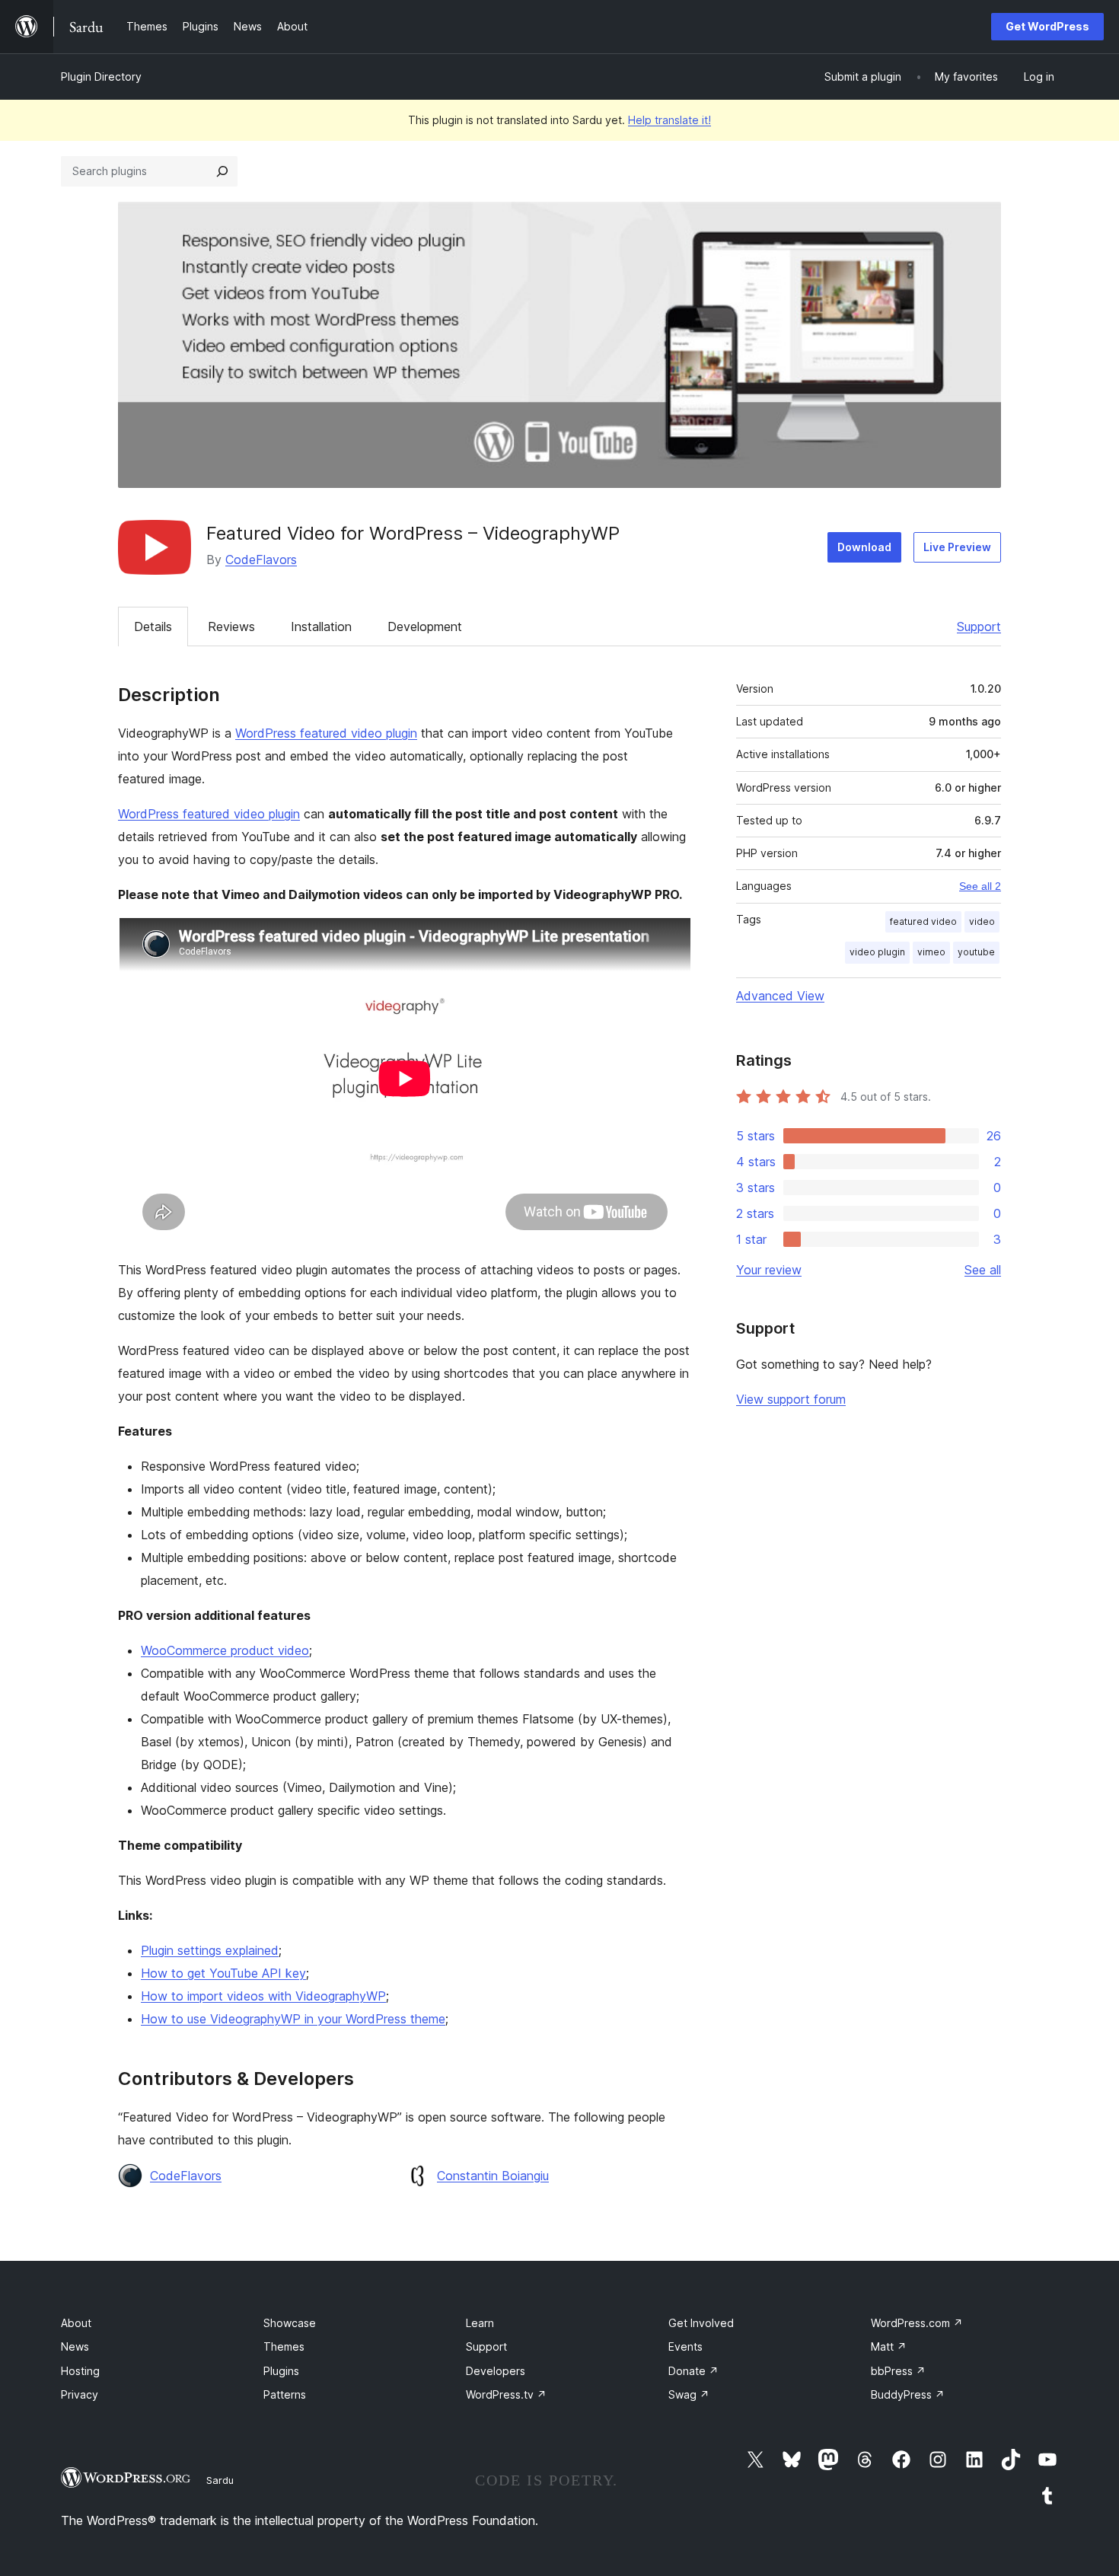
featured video (923, 921)
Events (685, 2346)
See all (983, 1270)
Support (979, 626)
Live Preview (957, 547)
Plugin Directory (101, 77)
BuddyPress (908, 2394)
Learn (480, 2323)
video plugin (877, 952)
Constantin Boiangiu (493, 2176)
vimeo (931, 952)
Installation (321, 626)
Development (425, 626)
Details (153, 626)
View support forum (791, 1399)
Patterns (285, 2394)
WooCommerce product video (225, 1650)
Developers (496, 2371)
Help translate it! (669, 120)
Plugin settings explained (210, 1950)
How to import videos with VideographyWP (263, 1996)
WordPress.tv (506, 2394)
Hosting (80, 2371)
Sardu (220, 2480)
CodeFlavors (261, 560)
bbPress (898, 2371)
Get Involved (701, 2323)
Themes (284, 2346)
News (75, 2346)
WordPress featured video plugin (326, 733)
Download (864, 547)
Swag (689, 2394)
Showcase (290, 2323)
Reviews (231, 626)
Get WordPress (1047, 26)
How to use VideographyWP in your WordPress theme (293, 2019)
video (982, 921)
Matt (889, 2346)
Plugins (281, 2371)
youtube (976, 952)
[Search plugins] (222, 171)
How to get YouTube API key (223, 1973)
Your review (769, 1270)
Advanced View (780, 996)
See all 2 (980, 886)
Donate (693, 2371)
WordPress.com (917, 2323)
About (76, 2323)
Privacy (80, 2394)
